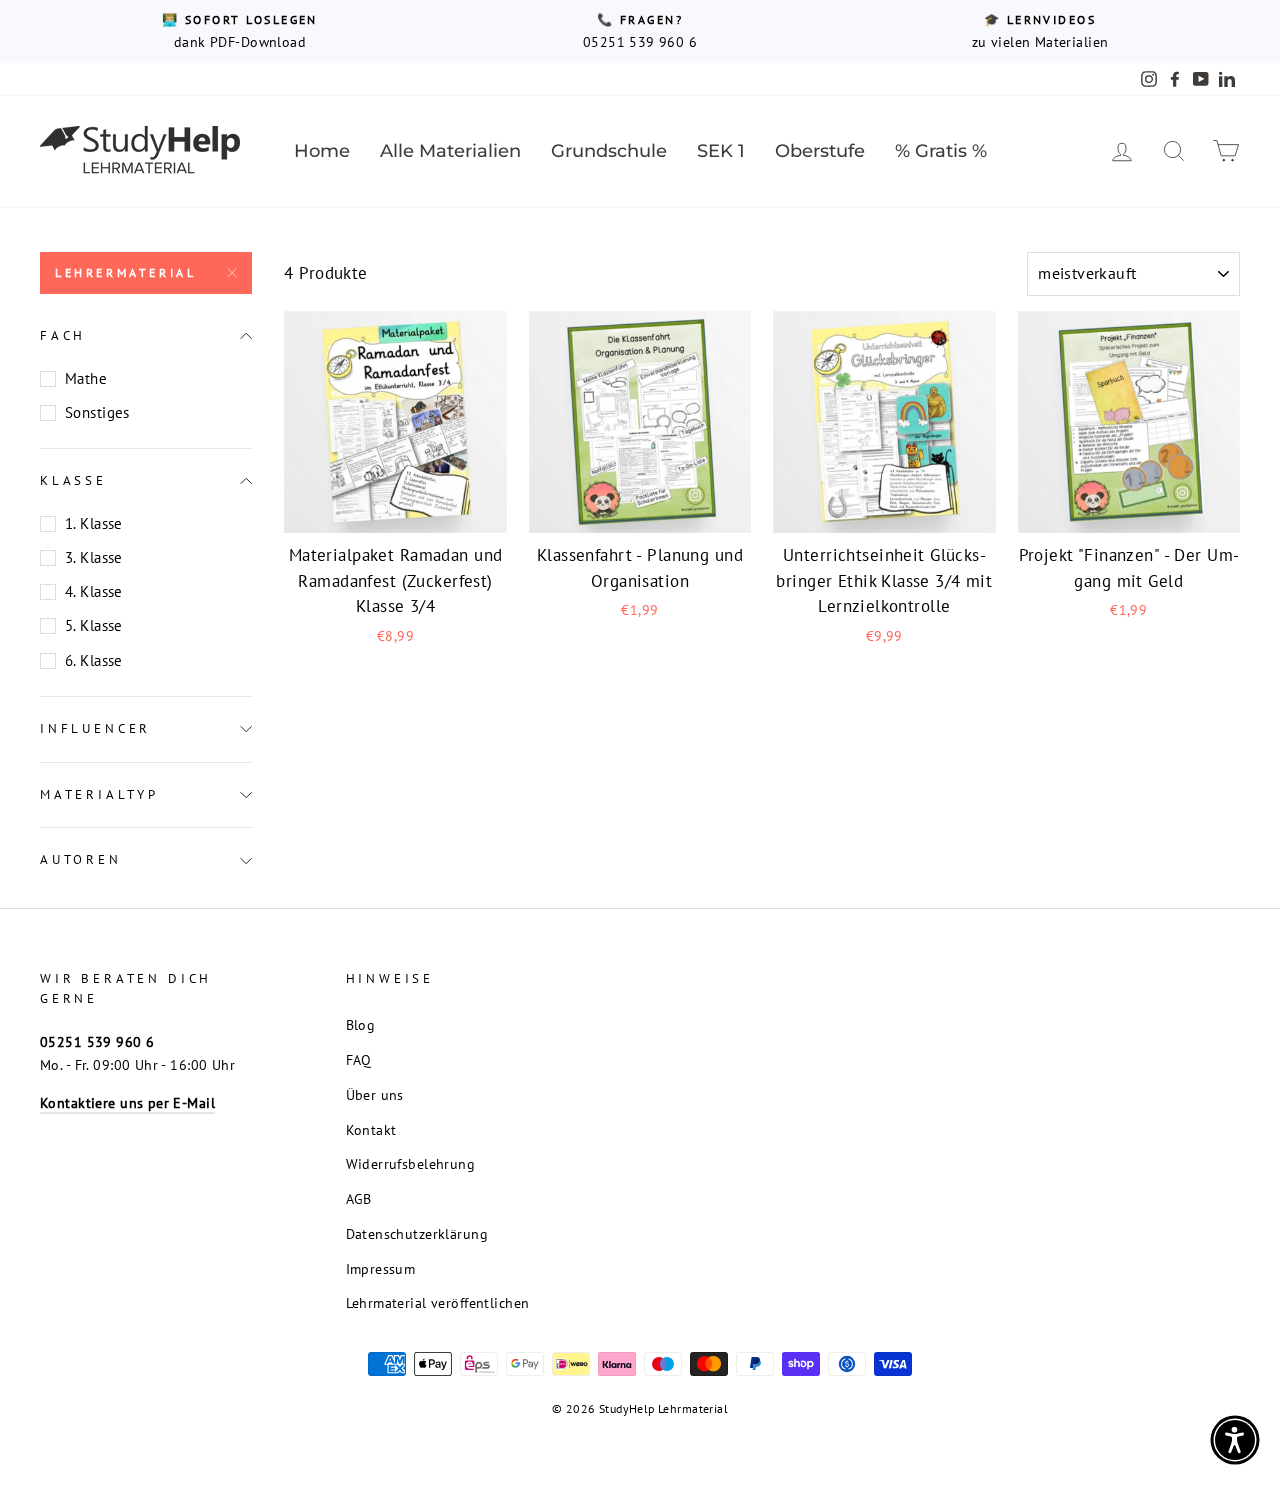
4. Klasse (94, 591)
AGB (359, 1198)
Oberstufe (820, 151)
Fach (63, 335)
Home (322, 151)
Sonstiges (97, 412)
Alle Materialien (450, 151)
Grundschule (609, 151)
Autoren (81, 859)
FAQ (359, 1059)
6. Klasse (94, 660)
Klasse (73, 480)
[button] (1235, 1440)
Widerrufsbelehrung (411, 1163)
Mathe (86, 378)
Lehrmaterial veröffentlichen (438, 1302)
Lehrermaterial (125, 272)
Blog (361, 1024)
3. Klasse (94, 557)
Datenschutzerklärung (417, 1233)
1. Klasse (94, 523)
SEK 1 (721, 151)
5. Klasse (94, 625)
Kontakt (371, 1129)
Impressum (381, 1268)
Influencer (95, 728)
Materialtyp (99, 794)
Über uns (375, 1094)
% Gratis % (941, 151)
